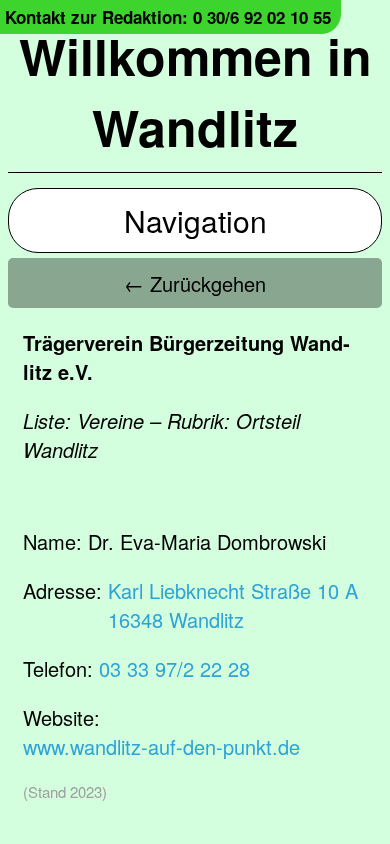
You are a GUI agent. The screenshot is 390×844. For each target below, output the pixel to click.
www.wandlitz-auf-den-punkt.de (161, 746)
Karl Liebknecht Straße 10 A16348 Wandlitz (233, 605)
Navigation (195, 220)
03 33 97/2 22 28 (174, 668)
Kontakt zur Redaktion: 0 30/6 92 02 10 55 (168, 17)
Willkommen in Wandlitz (195, 91)
